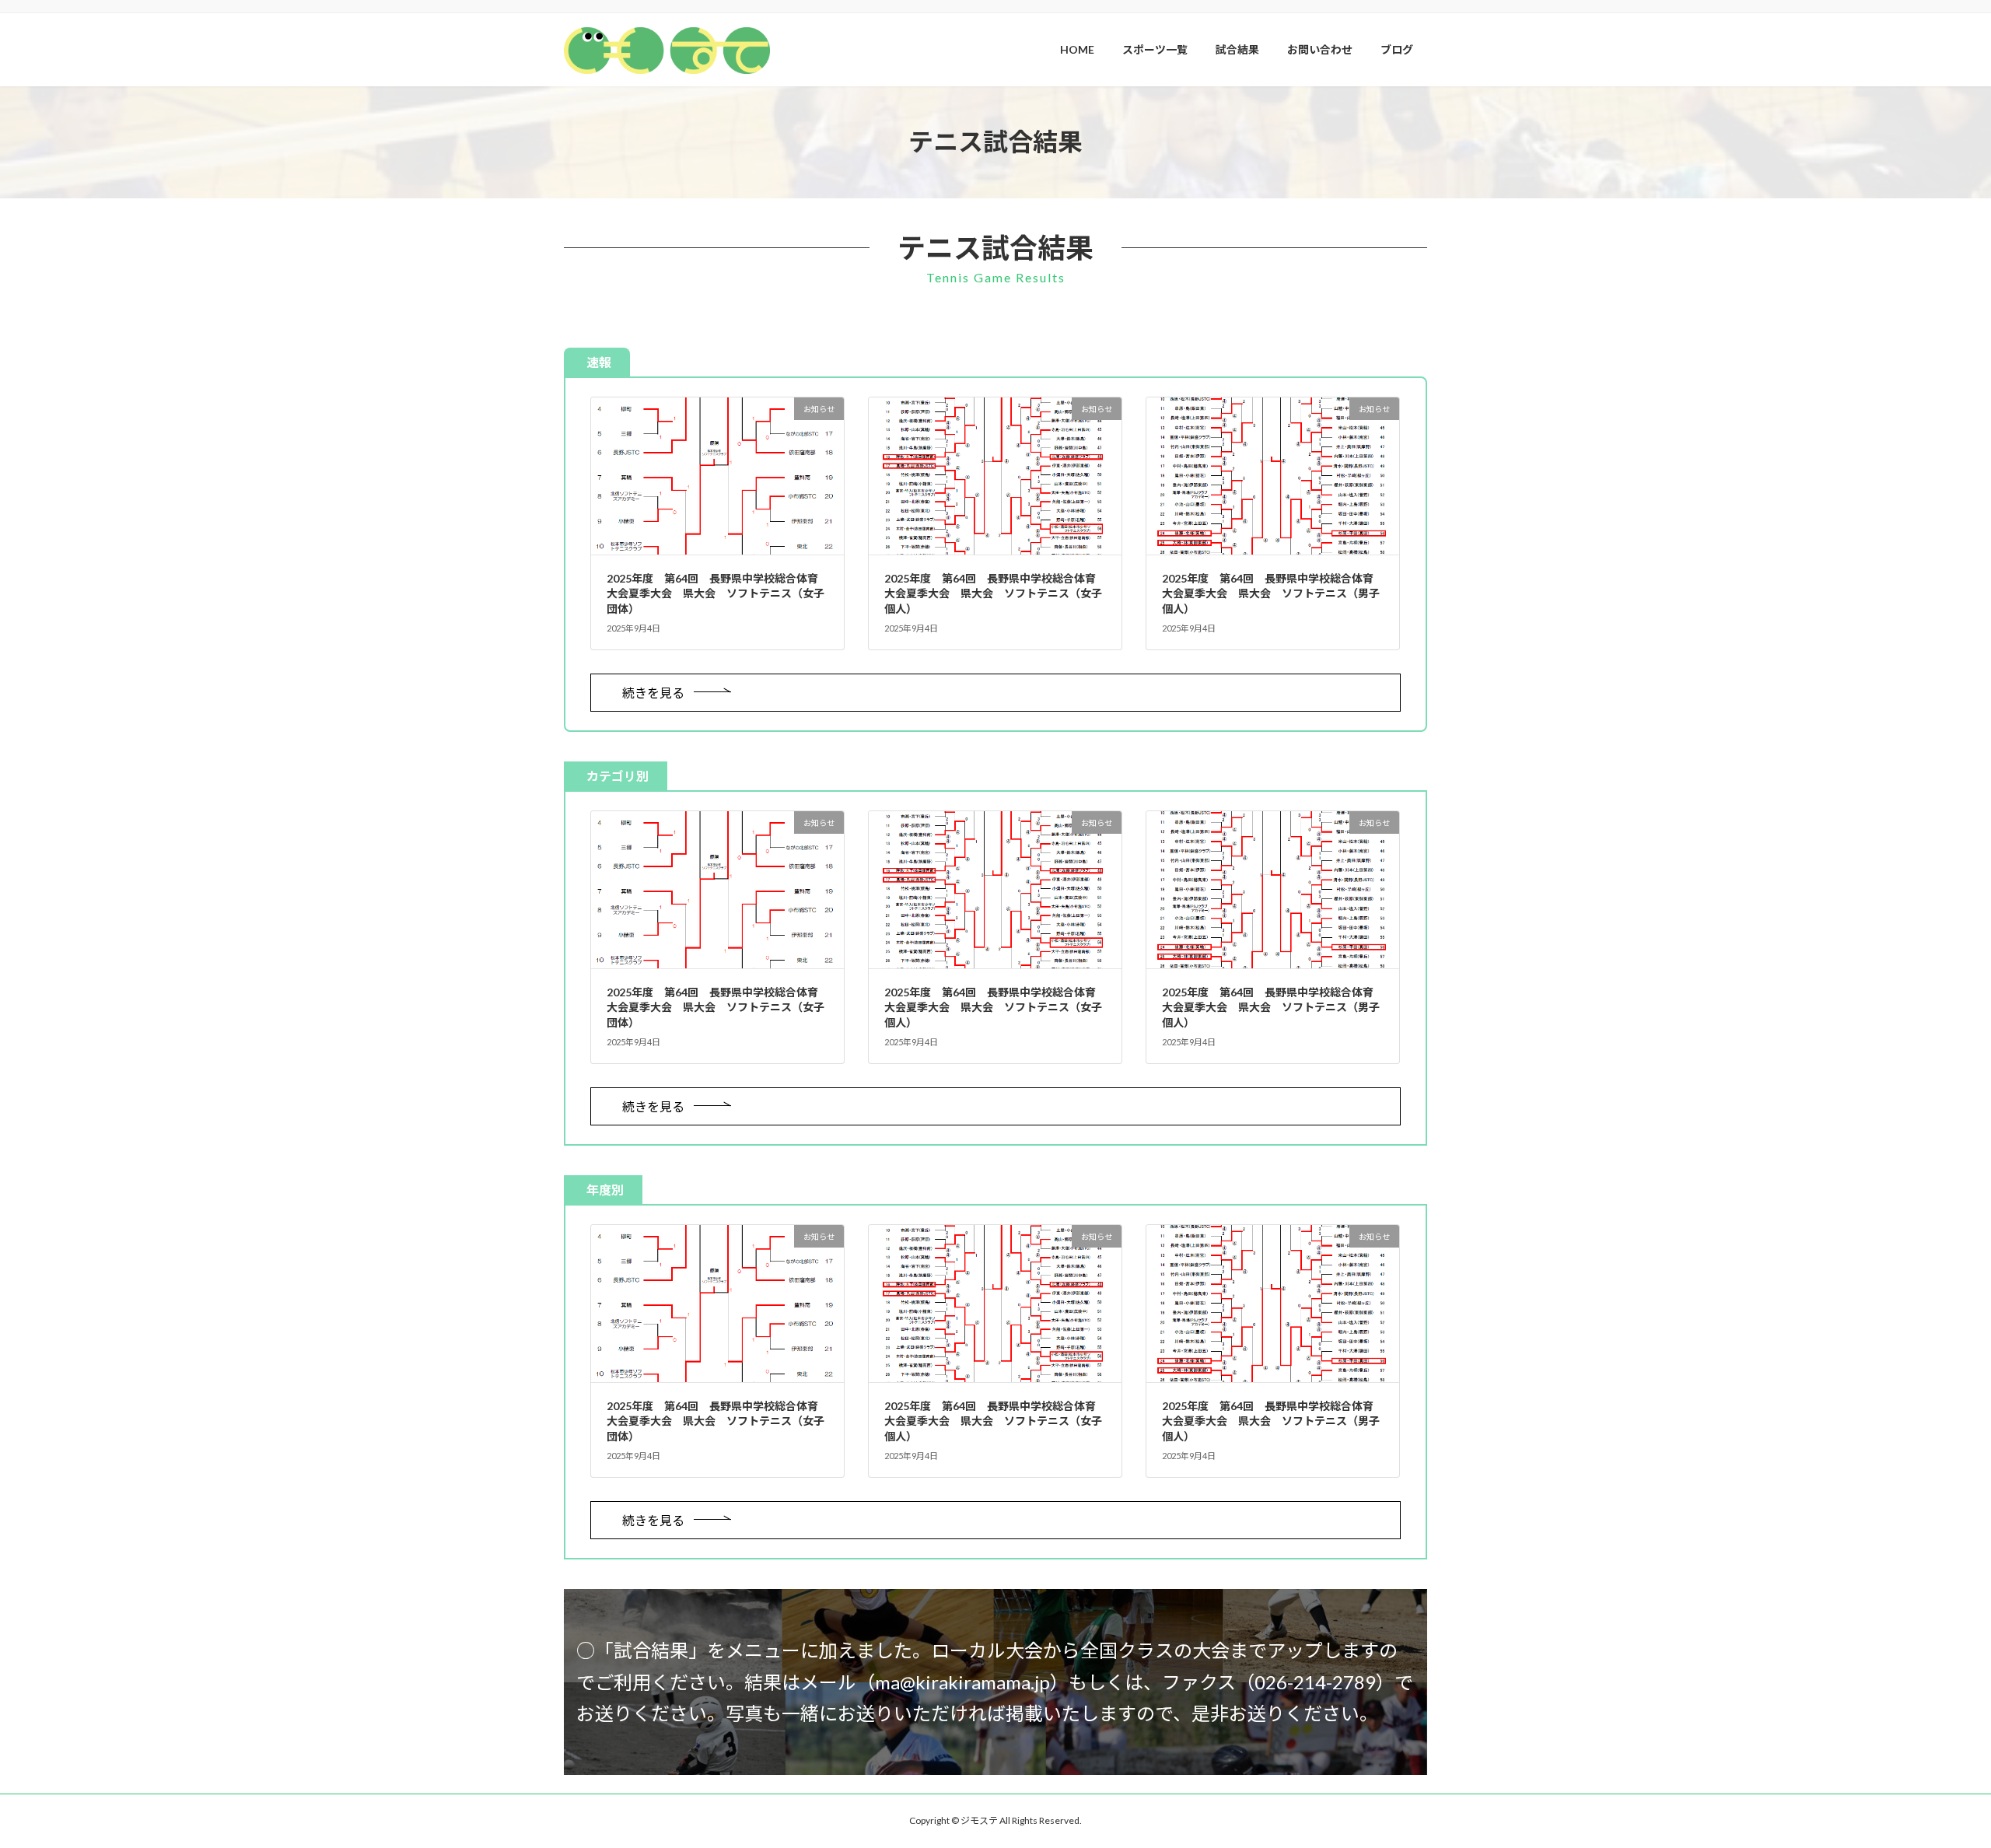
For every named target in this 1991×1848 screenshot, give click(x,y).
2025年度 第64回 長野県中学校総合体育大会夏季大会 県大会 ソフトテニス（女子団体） (716, 593)
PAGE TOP (1933, 1778)
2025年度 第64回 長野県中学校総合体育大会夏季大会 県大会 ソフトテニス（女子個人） (993, 593)
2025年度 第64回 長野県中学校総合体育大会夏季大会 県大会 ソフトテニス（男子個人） (1271, 593)
